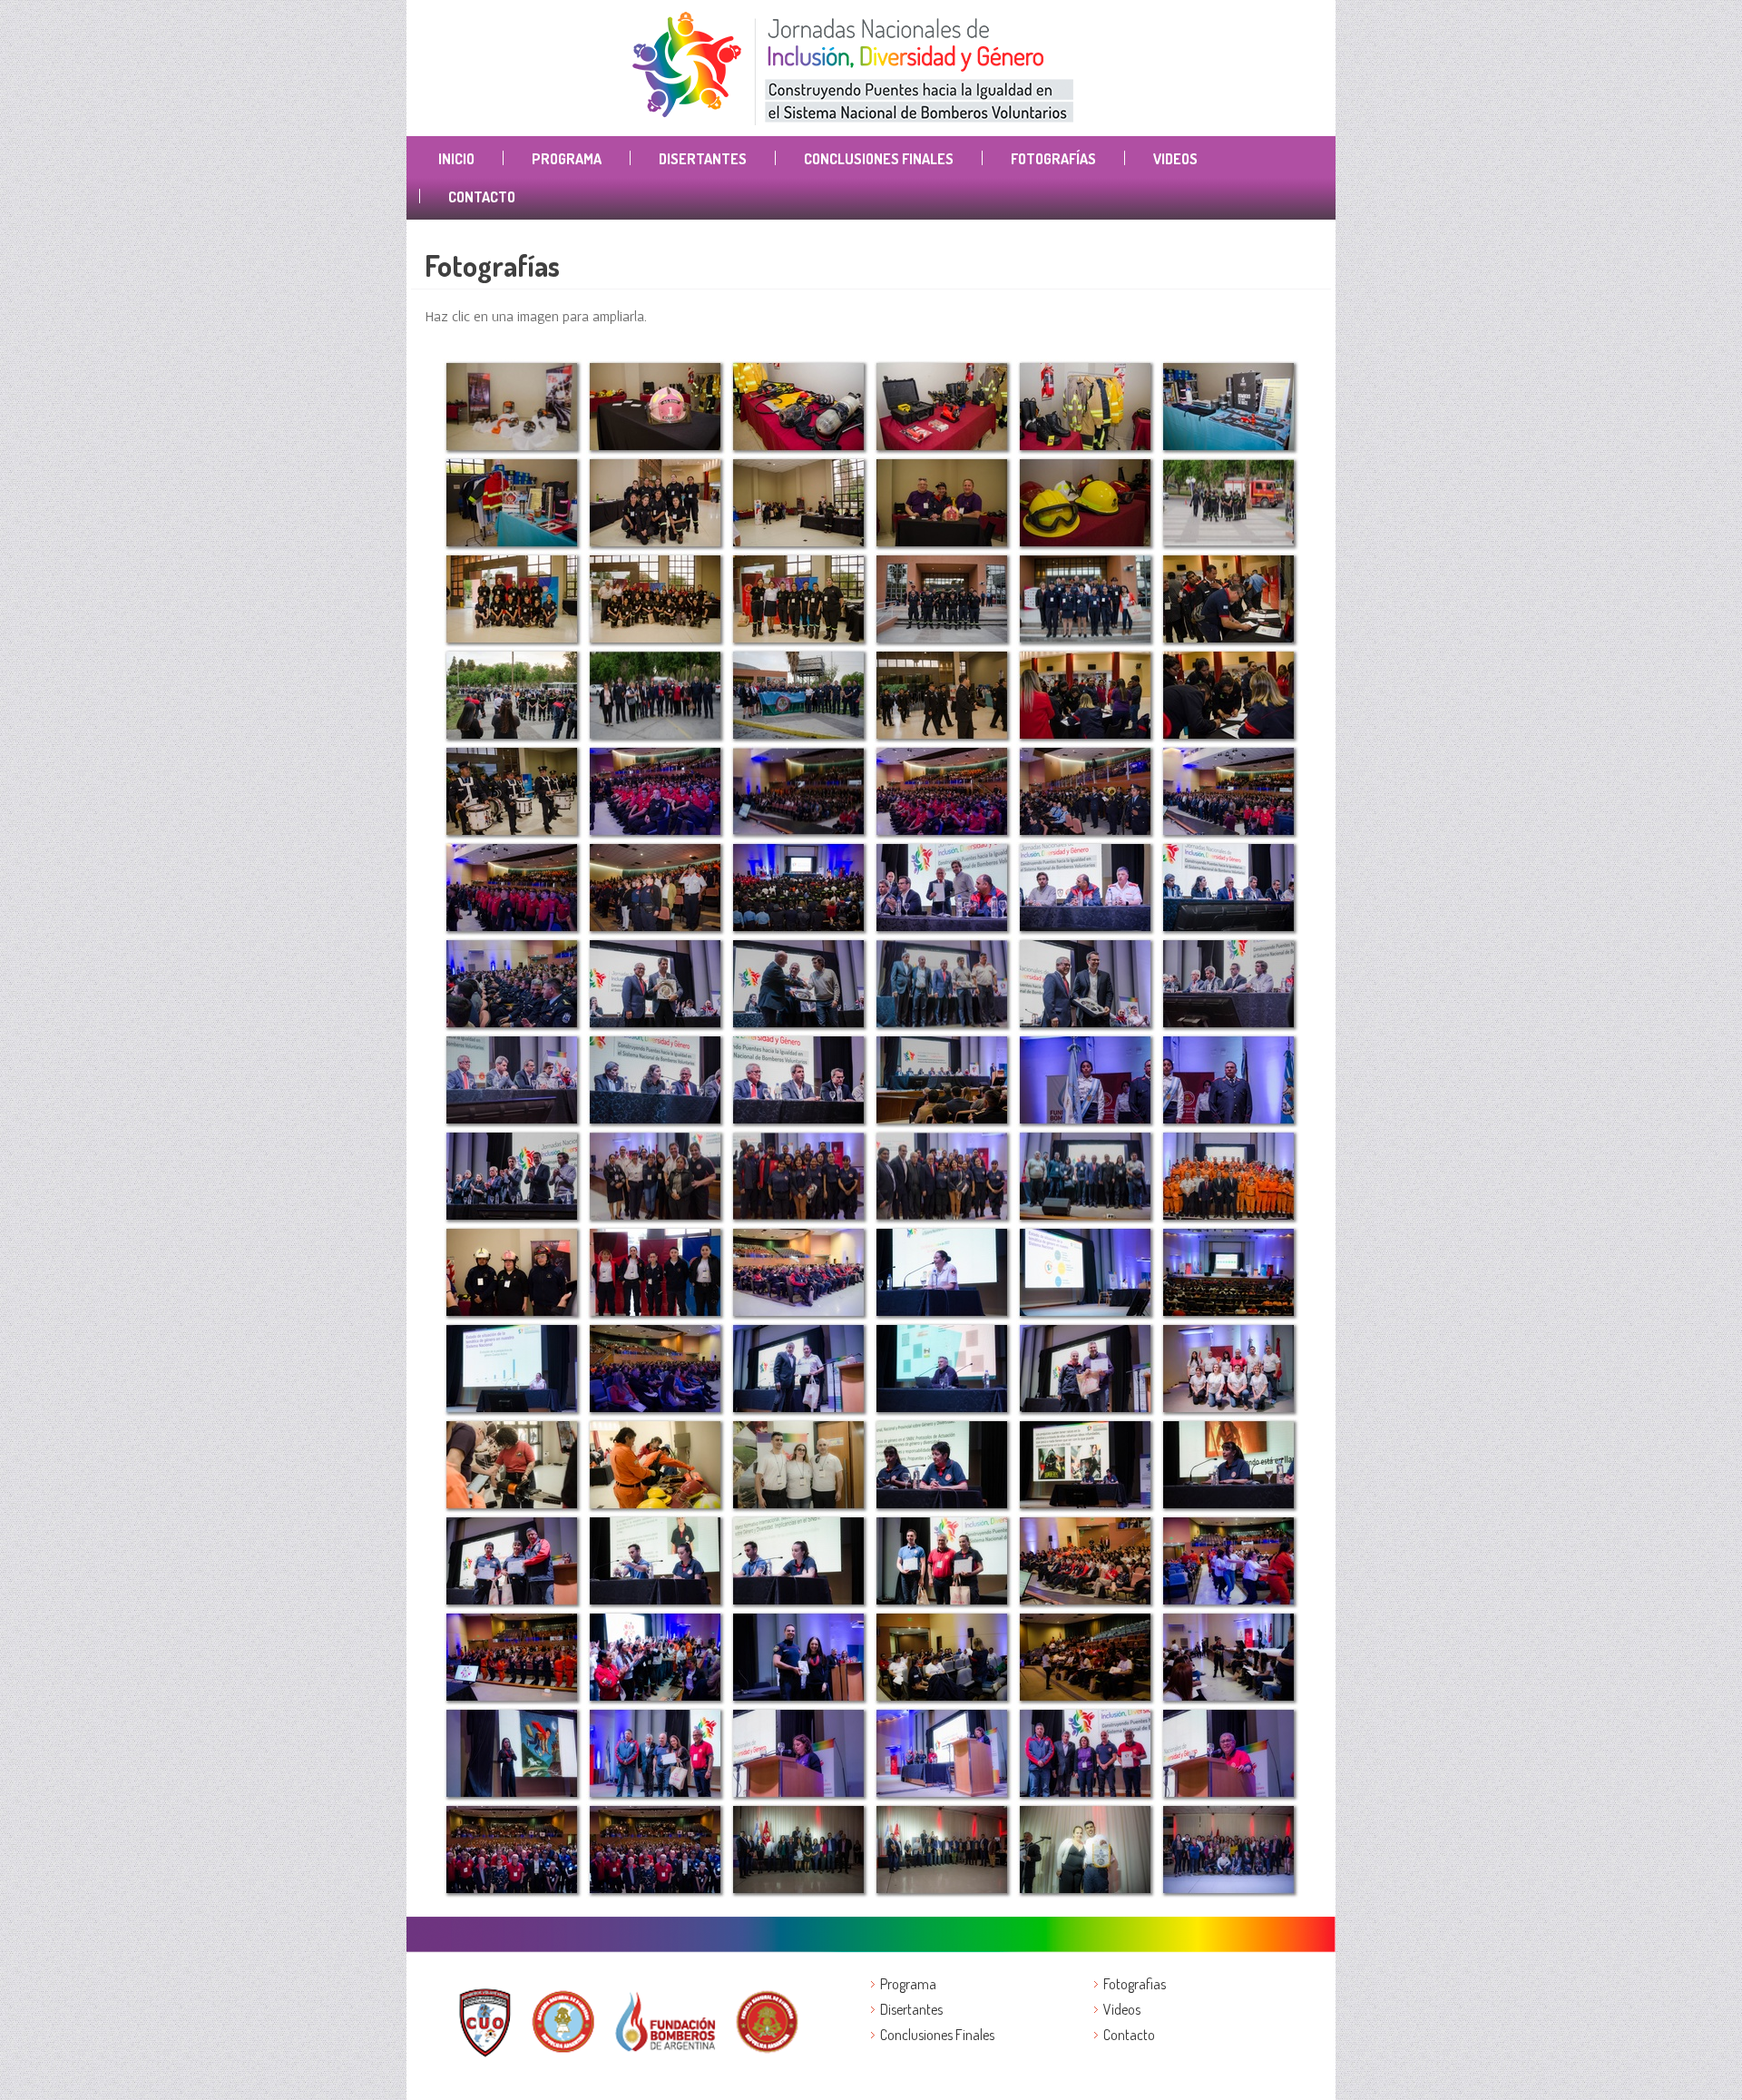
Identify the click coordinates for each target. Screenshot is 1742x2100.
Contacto (482, 197)
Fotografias (1135, 1984)
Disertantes (703, 159)
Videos (1175, 159)
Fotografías (1053, 159)
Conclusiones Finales (879, 159)
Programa (567, 159)
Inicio (456, 159)
